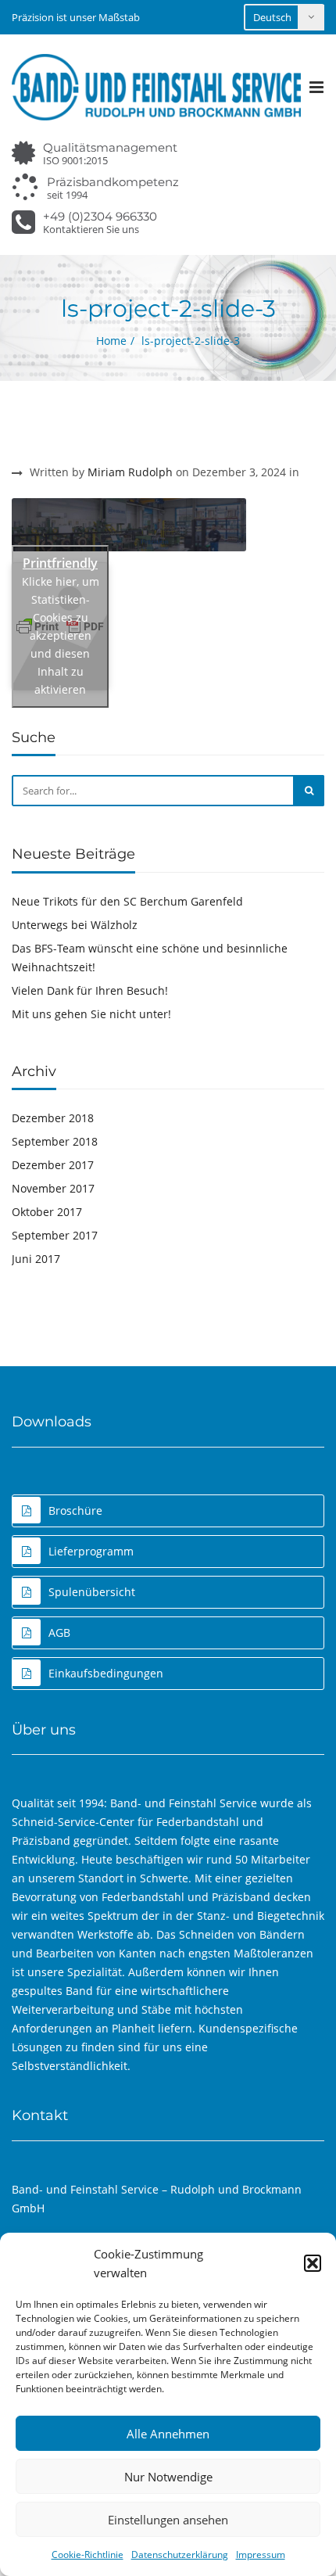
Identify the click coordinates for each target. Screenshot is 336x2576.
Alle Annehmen (168, 2434)
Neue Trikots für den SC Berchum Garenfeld (127, 901)
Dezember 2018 (53, 1118)
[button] (313, 2263)
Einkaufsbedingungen (106, 1673)
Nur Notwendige (168, 2477)
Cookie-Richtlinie (88, 2554)
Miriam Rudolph (130, 472)
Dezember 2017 (53, 1165)
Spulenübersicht (92, 1592)
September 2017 (55, 1235)
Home (111, 341)
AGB (59, 1632)
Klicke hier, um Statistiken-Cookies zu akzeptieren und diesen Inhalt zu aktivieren (61, 635)
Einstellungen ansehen (168, 2520)
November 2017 (53, 1188)
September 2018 (55, 1141)
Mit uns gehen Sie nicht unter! (91, 1014)
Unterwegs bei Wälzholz (75, 925)
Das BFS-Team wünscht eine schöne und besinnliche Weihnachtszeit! (150, 958)
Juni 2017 (36, 1259)
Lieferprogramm (91, 1551)
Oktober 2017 (47, 1212)
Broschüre (75, 1510)
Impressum (261, 2554)
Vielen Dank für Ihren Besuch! (90, 990)
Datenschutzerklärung (180, 2554)
